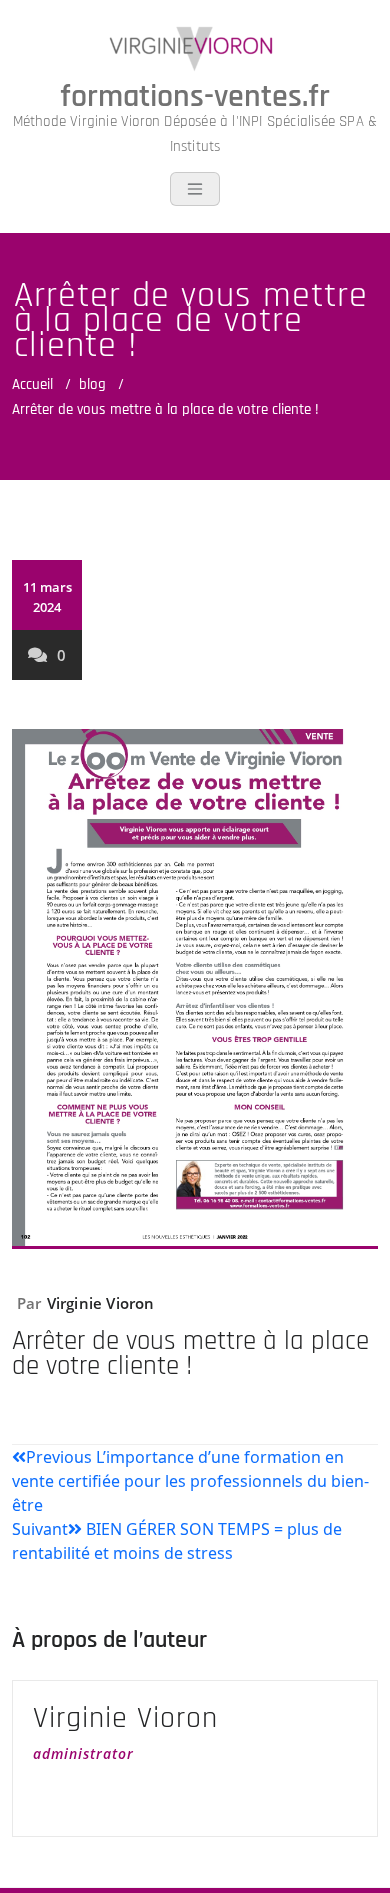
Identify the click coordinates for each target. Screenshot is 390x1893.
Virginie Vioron (101, 1303)
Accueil (32, 384)
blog (92, 384)
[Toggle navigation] (195, 189)
